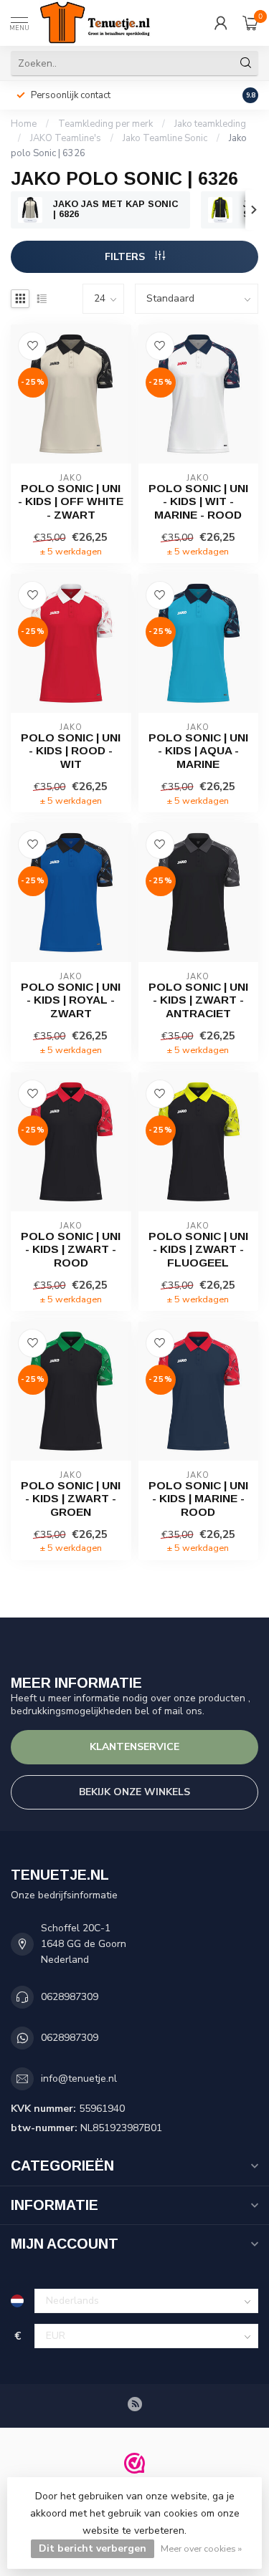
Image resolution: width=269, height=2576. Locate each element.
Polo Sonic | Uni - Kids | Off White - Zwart (71, 501)
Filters (126, 257)
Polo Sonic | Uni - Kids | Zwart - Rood (71, 1249)
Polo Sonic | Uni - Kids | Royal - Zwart (71, 1000)
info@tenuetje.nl (79, 2078)
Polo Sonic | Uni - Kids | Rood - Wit (71, 751)
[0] (250, 23)
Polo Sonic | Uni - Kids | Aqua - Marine (198, 751)
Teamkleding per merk (105, 124)
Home (24, 124)
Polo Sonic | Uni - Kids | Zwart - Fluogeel (198, 1249)
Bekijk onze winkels (134, 1792)
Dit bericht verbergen (93, 2548)
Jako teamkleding (210, 124)
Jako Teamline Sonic (165, 138)
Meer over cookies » (201, 2548)
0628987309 (70, 1997)
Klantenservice (134, 1747)
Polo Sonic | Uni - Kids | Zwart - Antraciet (198, 1000)
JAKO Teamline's (66, 138)
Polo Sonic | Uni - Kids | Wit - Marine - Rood (198, 501)
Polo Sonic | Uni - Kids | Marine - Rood (198, 1499)
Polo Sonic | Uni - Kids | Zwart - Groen (71, 1499)
